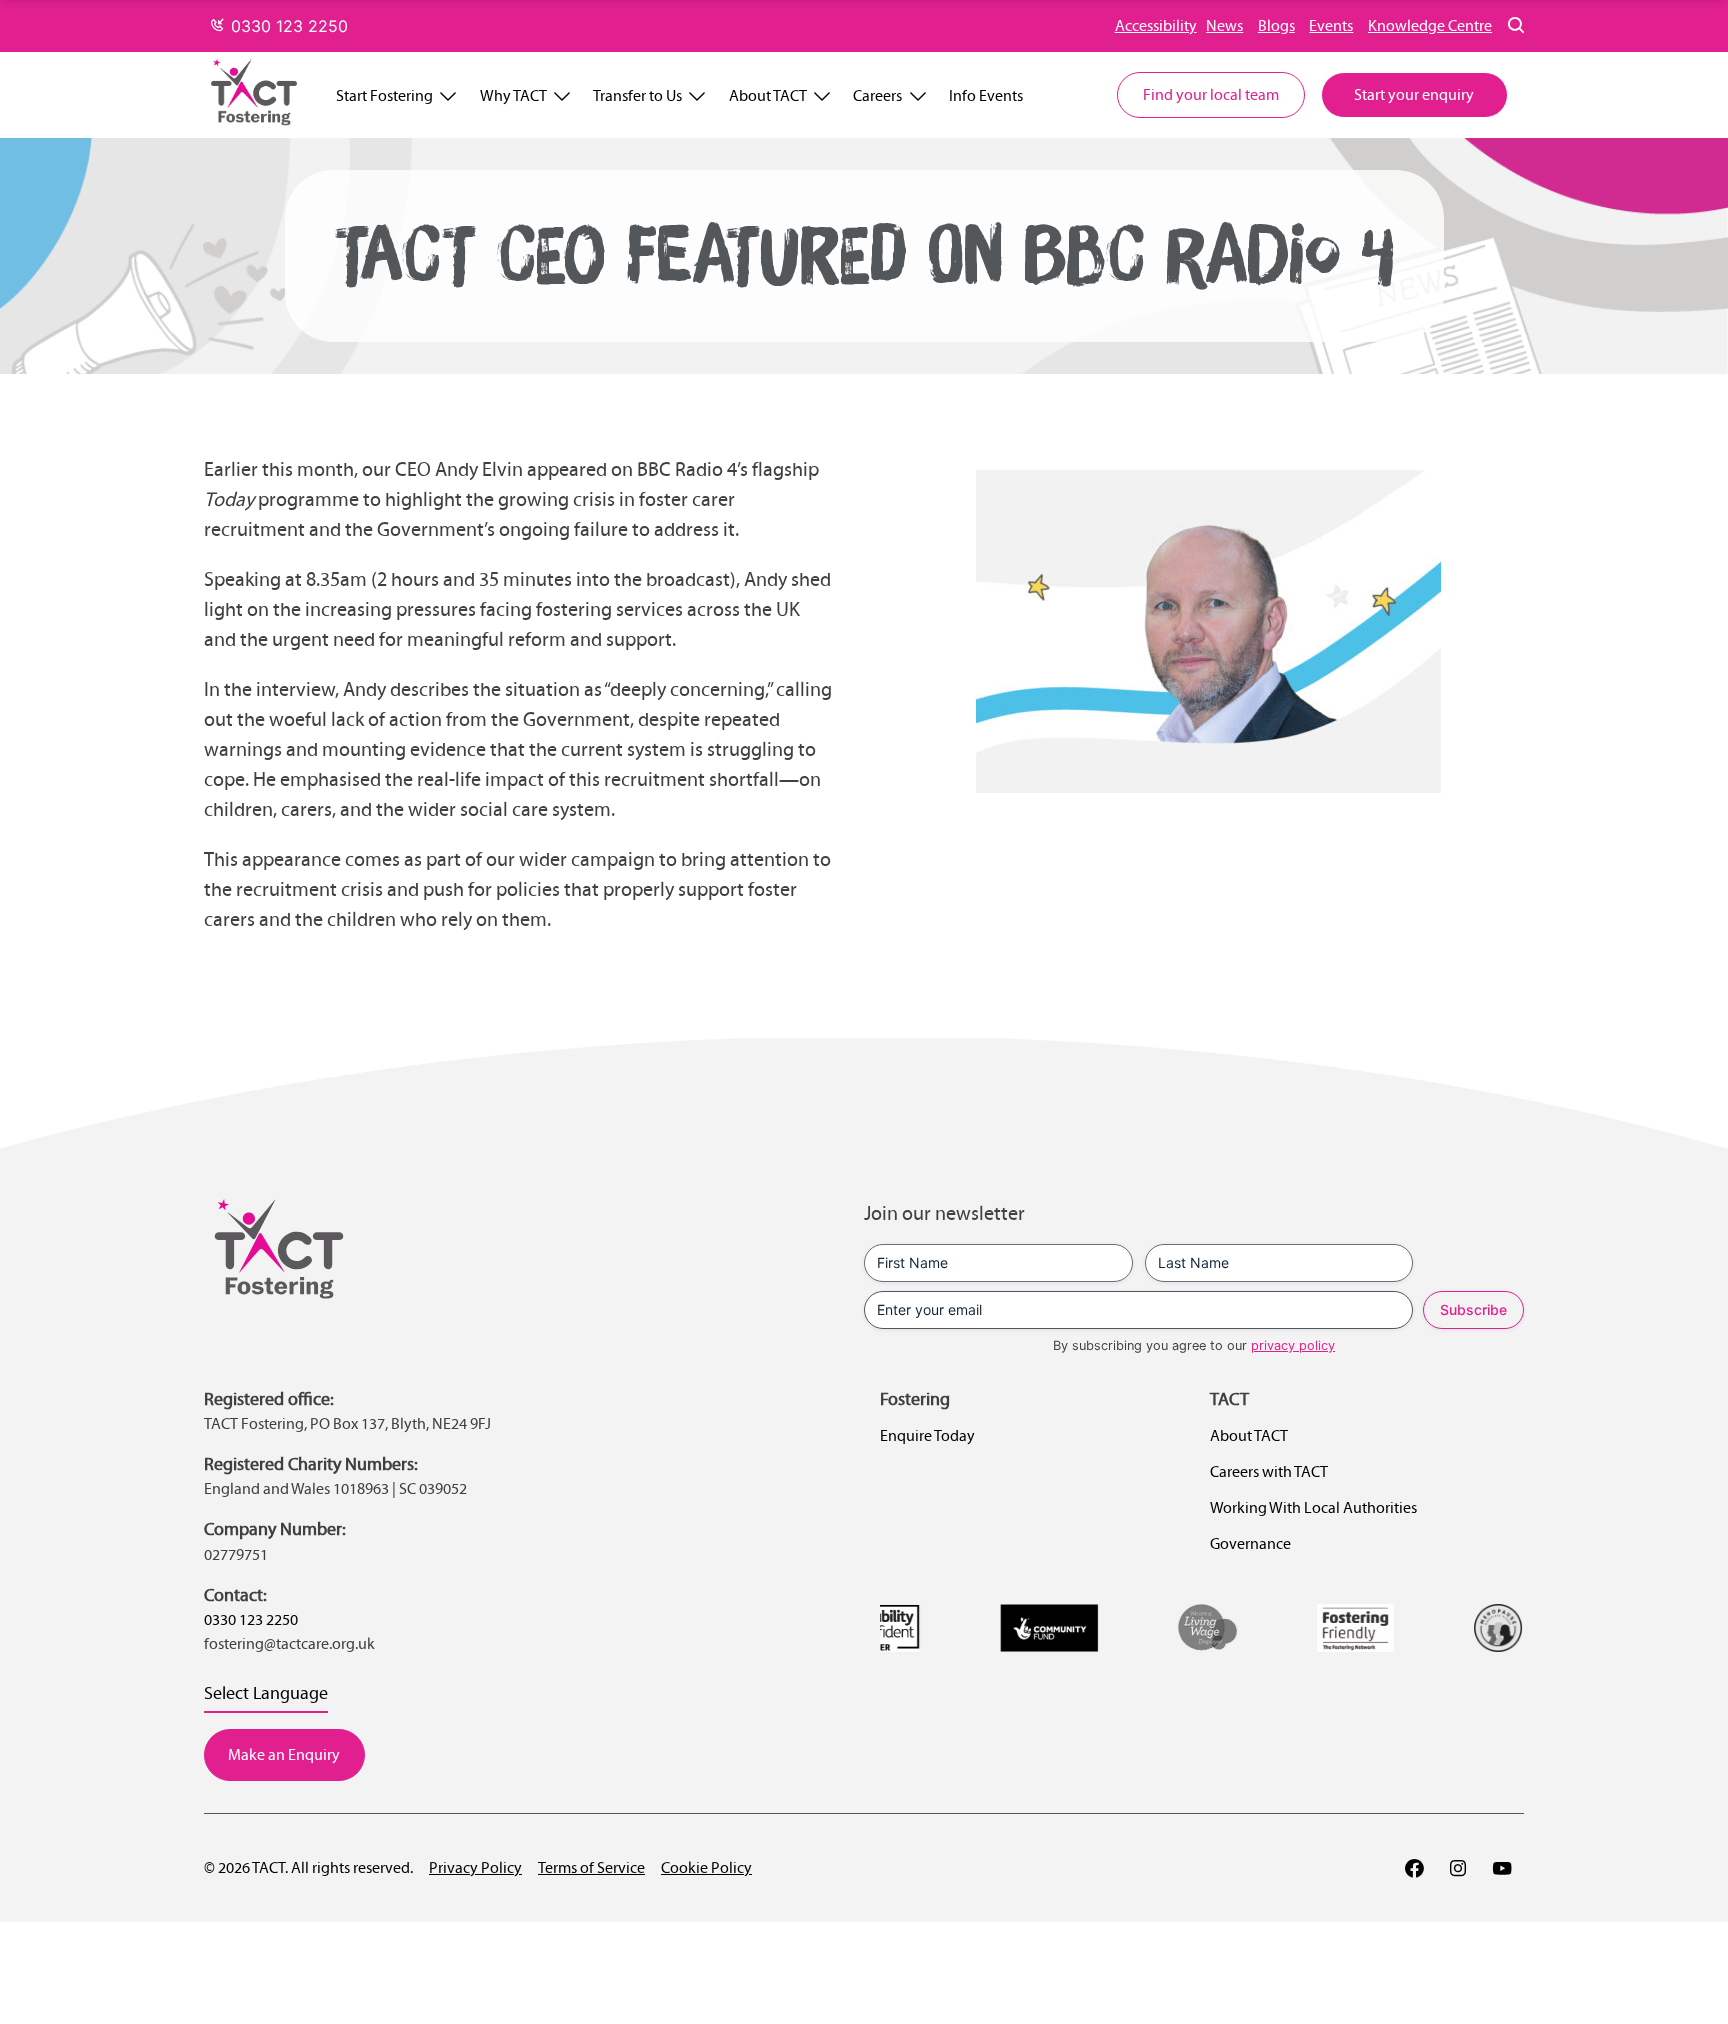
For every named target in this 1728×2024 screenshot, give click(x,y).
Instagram (1458, 1868)
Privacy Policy (475, 1867)
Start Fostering (384, 95)
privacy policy (1293, 1345)
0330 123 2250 (287, 26)
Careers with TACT (1269, 1471)
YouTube (1502, 1868)
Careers (877, 95)
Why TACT (513, 95)
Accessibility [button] (1156, 25)
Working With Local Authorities (1313, 1507)
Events (1331, 25)
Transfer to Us (637, 95)
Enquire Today (927, 1435)
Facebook (1414, 1868)
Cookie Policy (706, 1867)
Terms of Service (591, 1867)
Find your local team (1211, 94)
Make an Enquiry (284, 1754)
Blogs (1276, 25)
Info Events (986, 95)
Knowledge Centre (1430, 25)
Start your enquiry (1414, 94)
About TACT (768, 95)
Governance (1250, 1543)
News (1224, 25)
